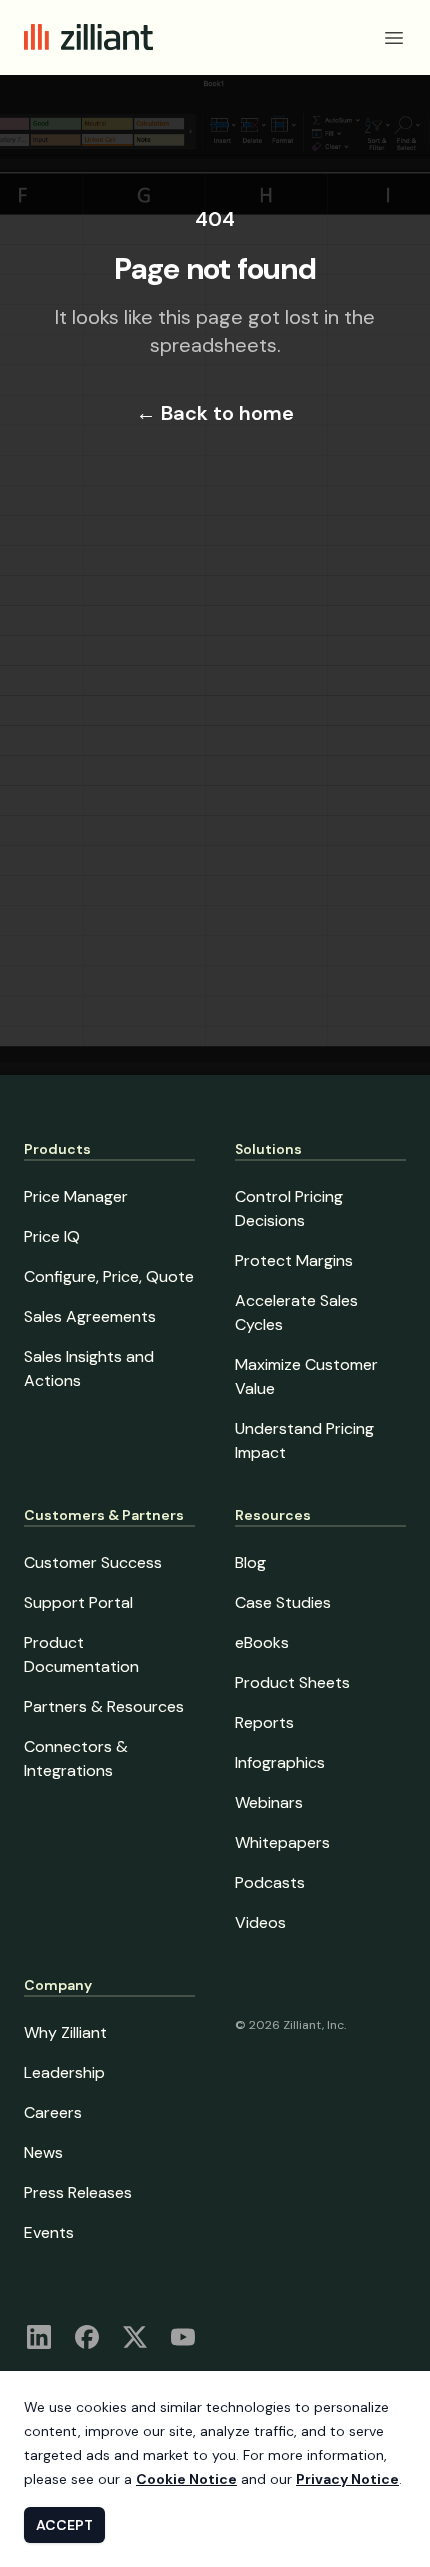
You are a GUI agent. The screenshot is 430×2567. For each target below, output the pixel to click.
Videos (260, 1922)
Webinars (269, 1802)
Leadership (64, 2072)
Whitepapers (282, 1842)
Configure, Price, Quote (109, 1276)
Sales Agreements (90, 1316)
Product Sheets (292, 1682)
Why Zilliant (65, 2032)
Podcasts (270, 1882)
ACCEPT (64, 2525)
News (43, 2152)
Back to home (215, 413)
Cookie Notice (186, 2479)
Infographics (280, 1762)
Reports (264, 1722)
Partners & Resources (104, 1706)
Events (49, 2232)
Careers (53, 2112)
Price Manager (76, 1196)
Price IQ (52, 1236)
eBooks (262, 1642)
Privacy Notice (347, 2479)
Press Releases (78, 2192)
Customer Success (93, 1562)
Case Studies (283, 1602)
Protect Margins (294, 1260)
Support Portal (78, 1602)
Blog (250, 1562)
